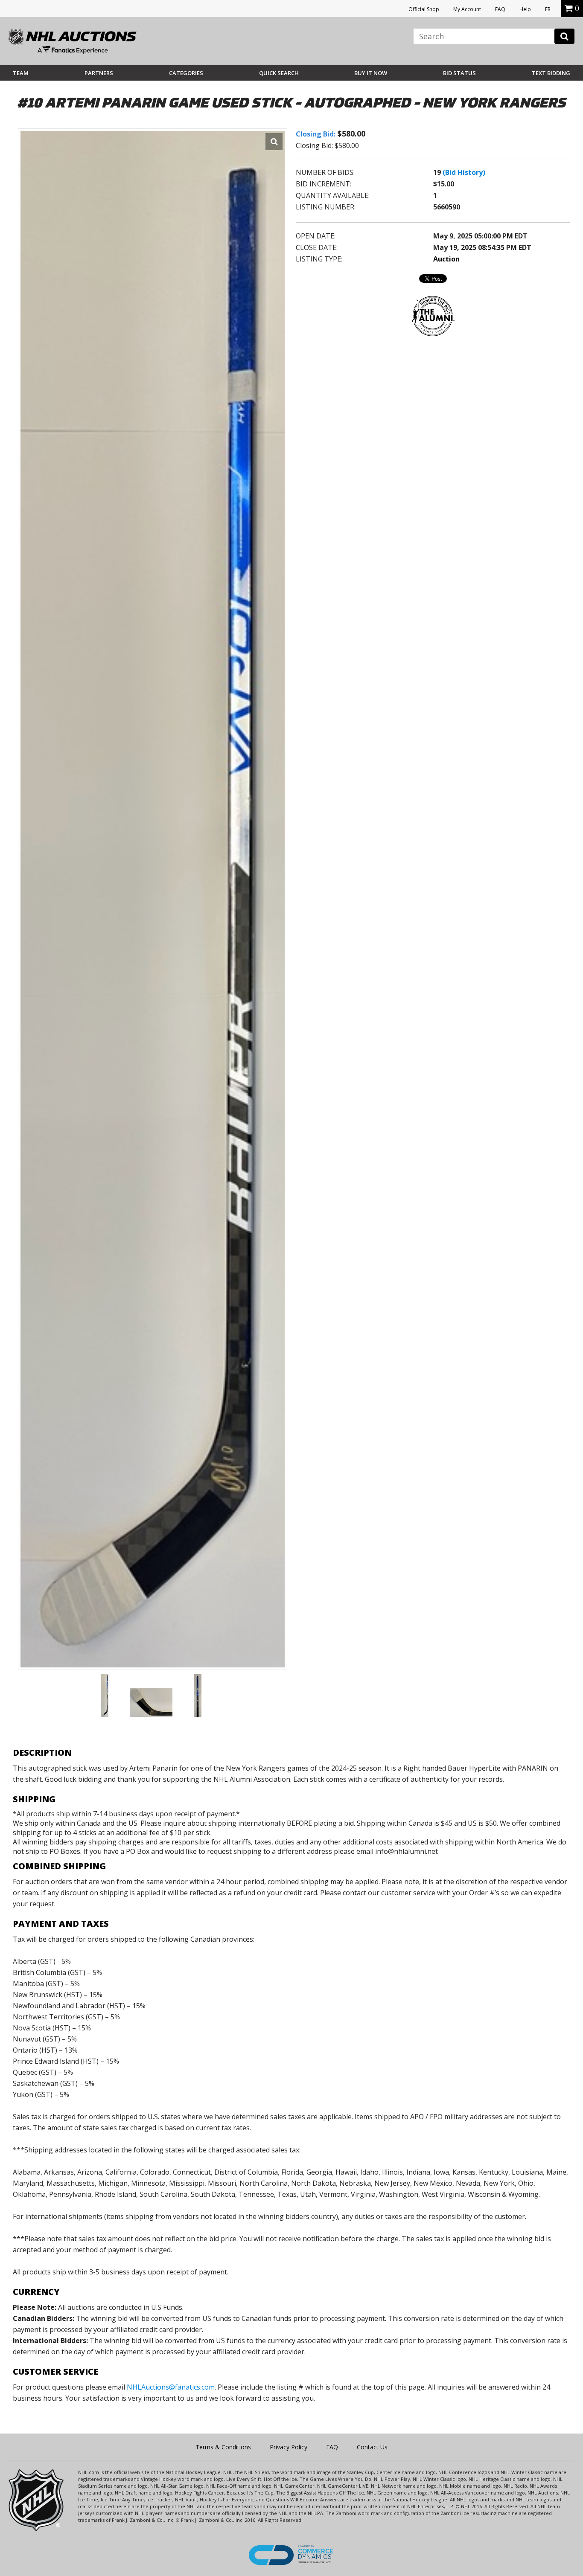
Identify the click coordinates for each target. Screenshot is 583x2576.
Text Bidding (551, 73)
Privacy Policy (289, 2447)
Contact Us (372, 2447)
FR (548, 9)
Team (21, 73)
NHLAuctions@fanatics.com (171, 2387)
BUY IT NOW (371, 73)
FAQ (500, 9)
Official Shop (424, 9)
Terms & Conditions (223, 2447)
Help (525, 9)
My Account (467, 9)
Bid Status (459, 73)
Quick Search (279, 73)
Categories (186, 73)
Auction (446, 259)
